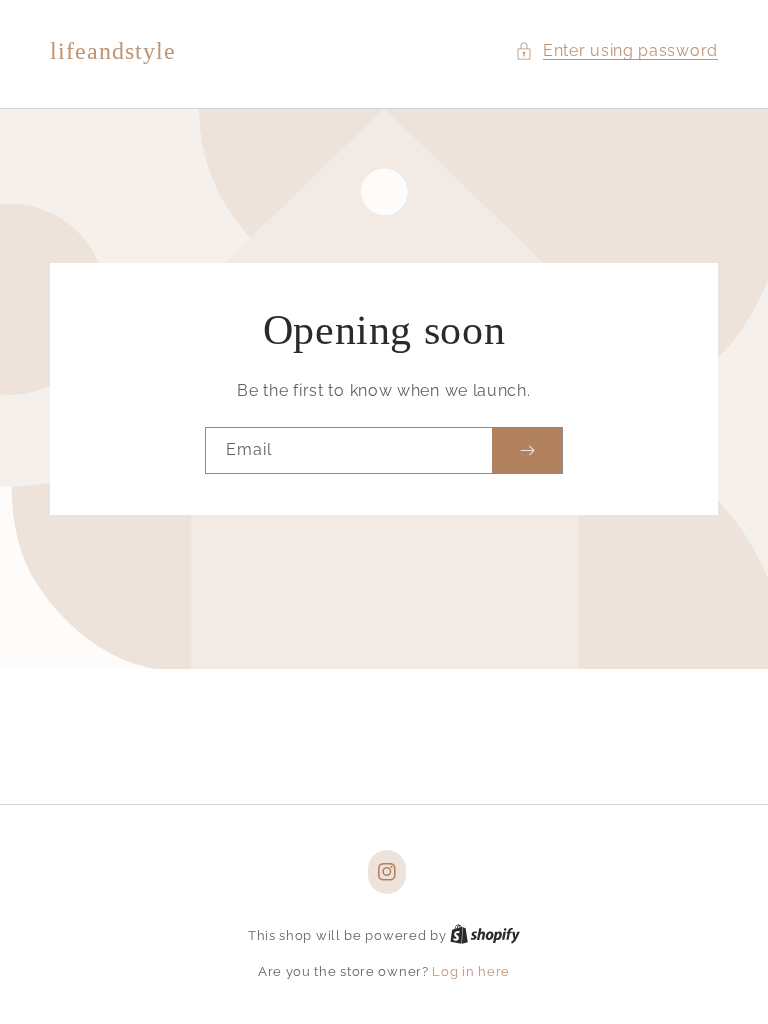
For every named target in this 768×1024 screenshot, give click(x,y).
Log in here (471, 971)
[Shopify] (485, 935)
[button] (616, 51)
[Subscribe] (527, 450)
